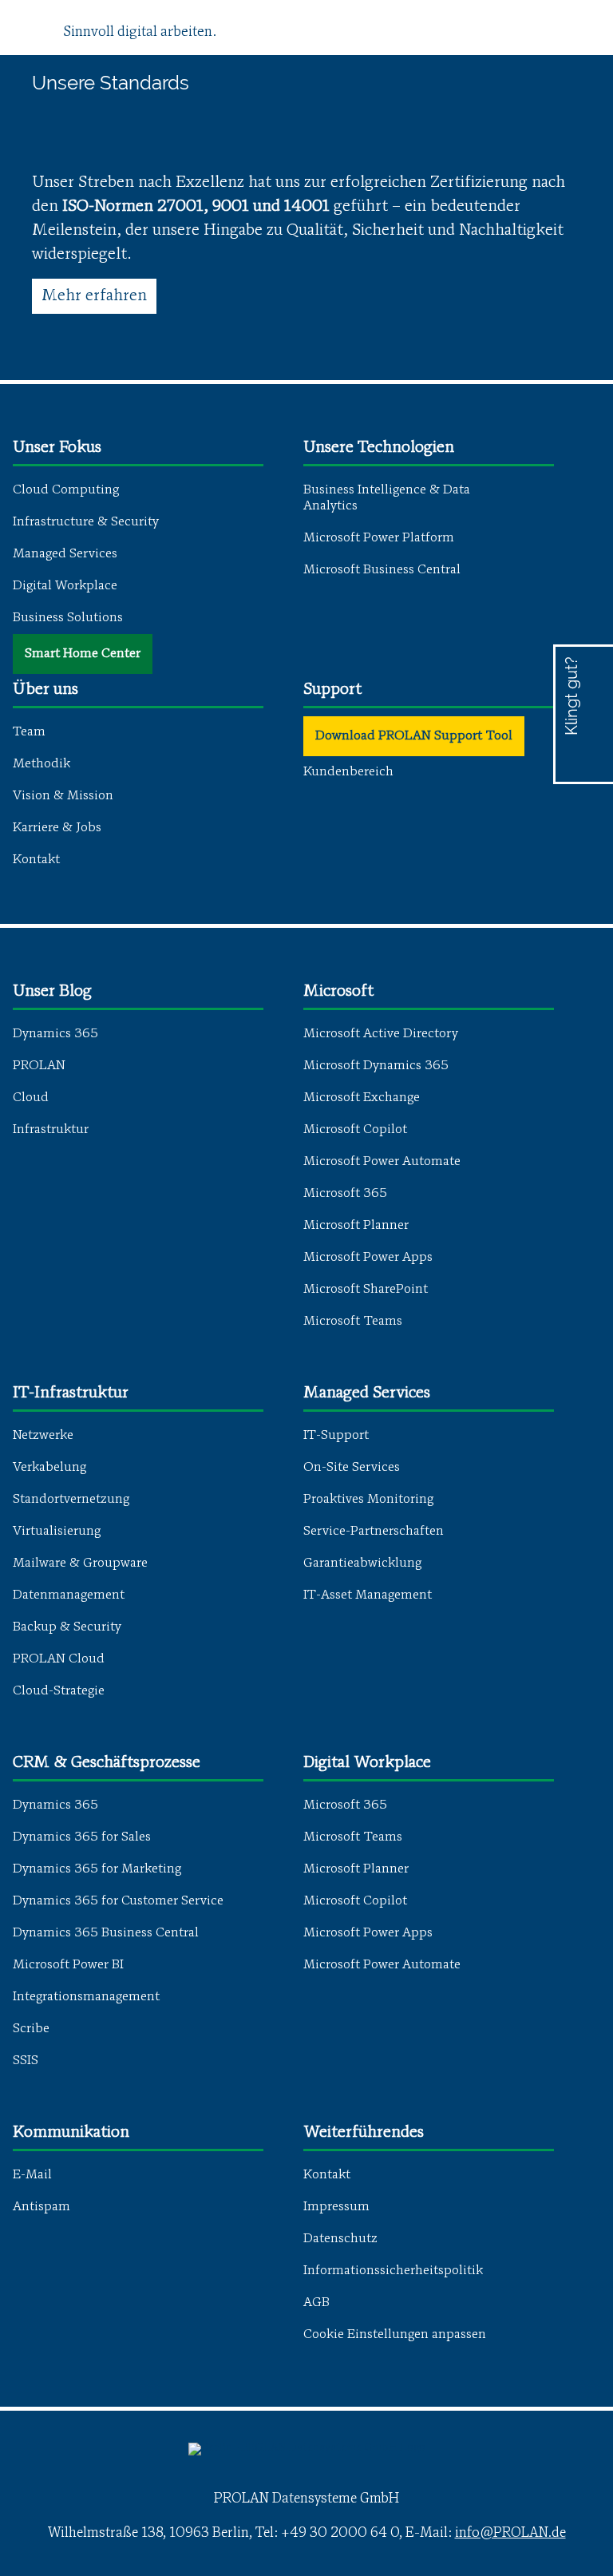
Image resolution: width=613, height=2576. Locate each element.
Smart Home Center (83, 654)
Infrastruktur (51, 1130)
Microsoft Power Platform (379, 538)
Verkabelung (49, 1468)
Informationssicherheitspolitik (393, 2271)
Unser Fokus (57, 448)
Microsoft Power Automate (382, 1162)
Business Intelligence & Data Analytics (387, 498)
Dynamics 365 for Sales (82, 1837)
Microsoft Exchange (362, 1098)
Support (332, 690)
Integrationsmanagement (86, 1997)
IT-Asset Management (368, 1595)
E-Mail (32, 2175)
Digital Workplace (65, 586)
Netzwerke (43, 1436)
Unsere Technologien (379, 448)
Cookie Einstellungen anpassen (395, 2335)
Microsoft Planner (356, 1226)
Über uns (45, 690)
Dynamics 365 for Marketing (97, 1869)
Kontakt (36, 860)
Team (29, 732)
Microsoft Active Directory (381, 1034)
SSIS (26, 2061)
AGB (316, 2303)
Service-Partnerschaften (374, 1532)
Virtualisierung (57, 1532)
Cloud (31, 1098)
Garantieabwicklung (362, 1563)
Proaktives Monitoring (368, 1500)
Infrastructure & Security (86, 522)
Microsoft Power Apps (368, 1258)
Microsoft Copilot (355, 1130)
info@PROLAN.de (510, 2533)
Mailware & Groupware (80, 1563)
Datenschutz (340, 2239)
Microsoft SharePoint (366, 1290)
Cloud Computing (66, 490)
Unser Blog (52, 992)
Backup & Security (67, 1627)
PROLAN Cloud (59, 1659)
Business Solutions (68, 618)
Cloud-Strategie (59, 1691)
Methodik (42, 764)
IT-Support (336, 1436)
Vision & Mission (63, 796)
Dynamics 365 (55, 1034)
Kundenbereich (348, 772)
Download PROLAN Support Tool (414, 736)
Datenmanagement (69, 1595)
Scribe (31, 2029)
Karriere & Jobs (57, 828)
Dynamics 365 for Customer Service (118, 1901)
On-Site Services (352, 1468)
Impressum (336, 2207)
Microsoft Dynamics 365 (376, 1066)
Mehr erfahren (94, 296)
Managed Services (65, 554)
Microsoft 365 (345, 1194)
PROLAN (39, 1066)
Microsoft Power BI (68, 1965)
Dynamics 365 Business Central (106, 1933)
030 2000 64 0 (584, 740)
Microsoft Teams (353, 1322)
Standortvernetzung (71, 1500)
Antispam (42, 2207)
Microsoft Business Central (382, 570)
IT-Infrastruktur (71, 1393)
